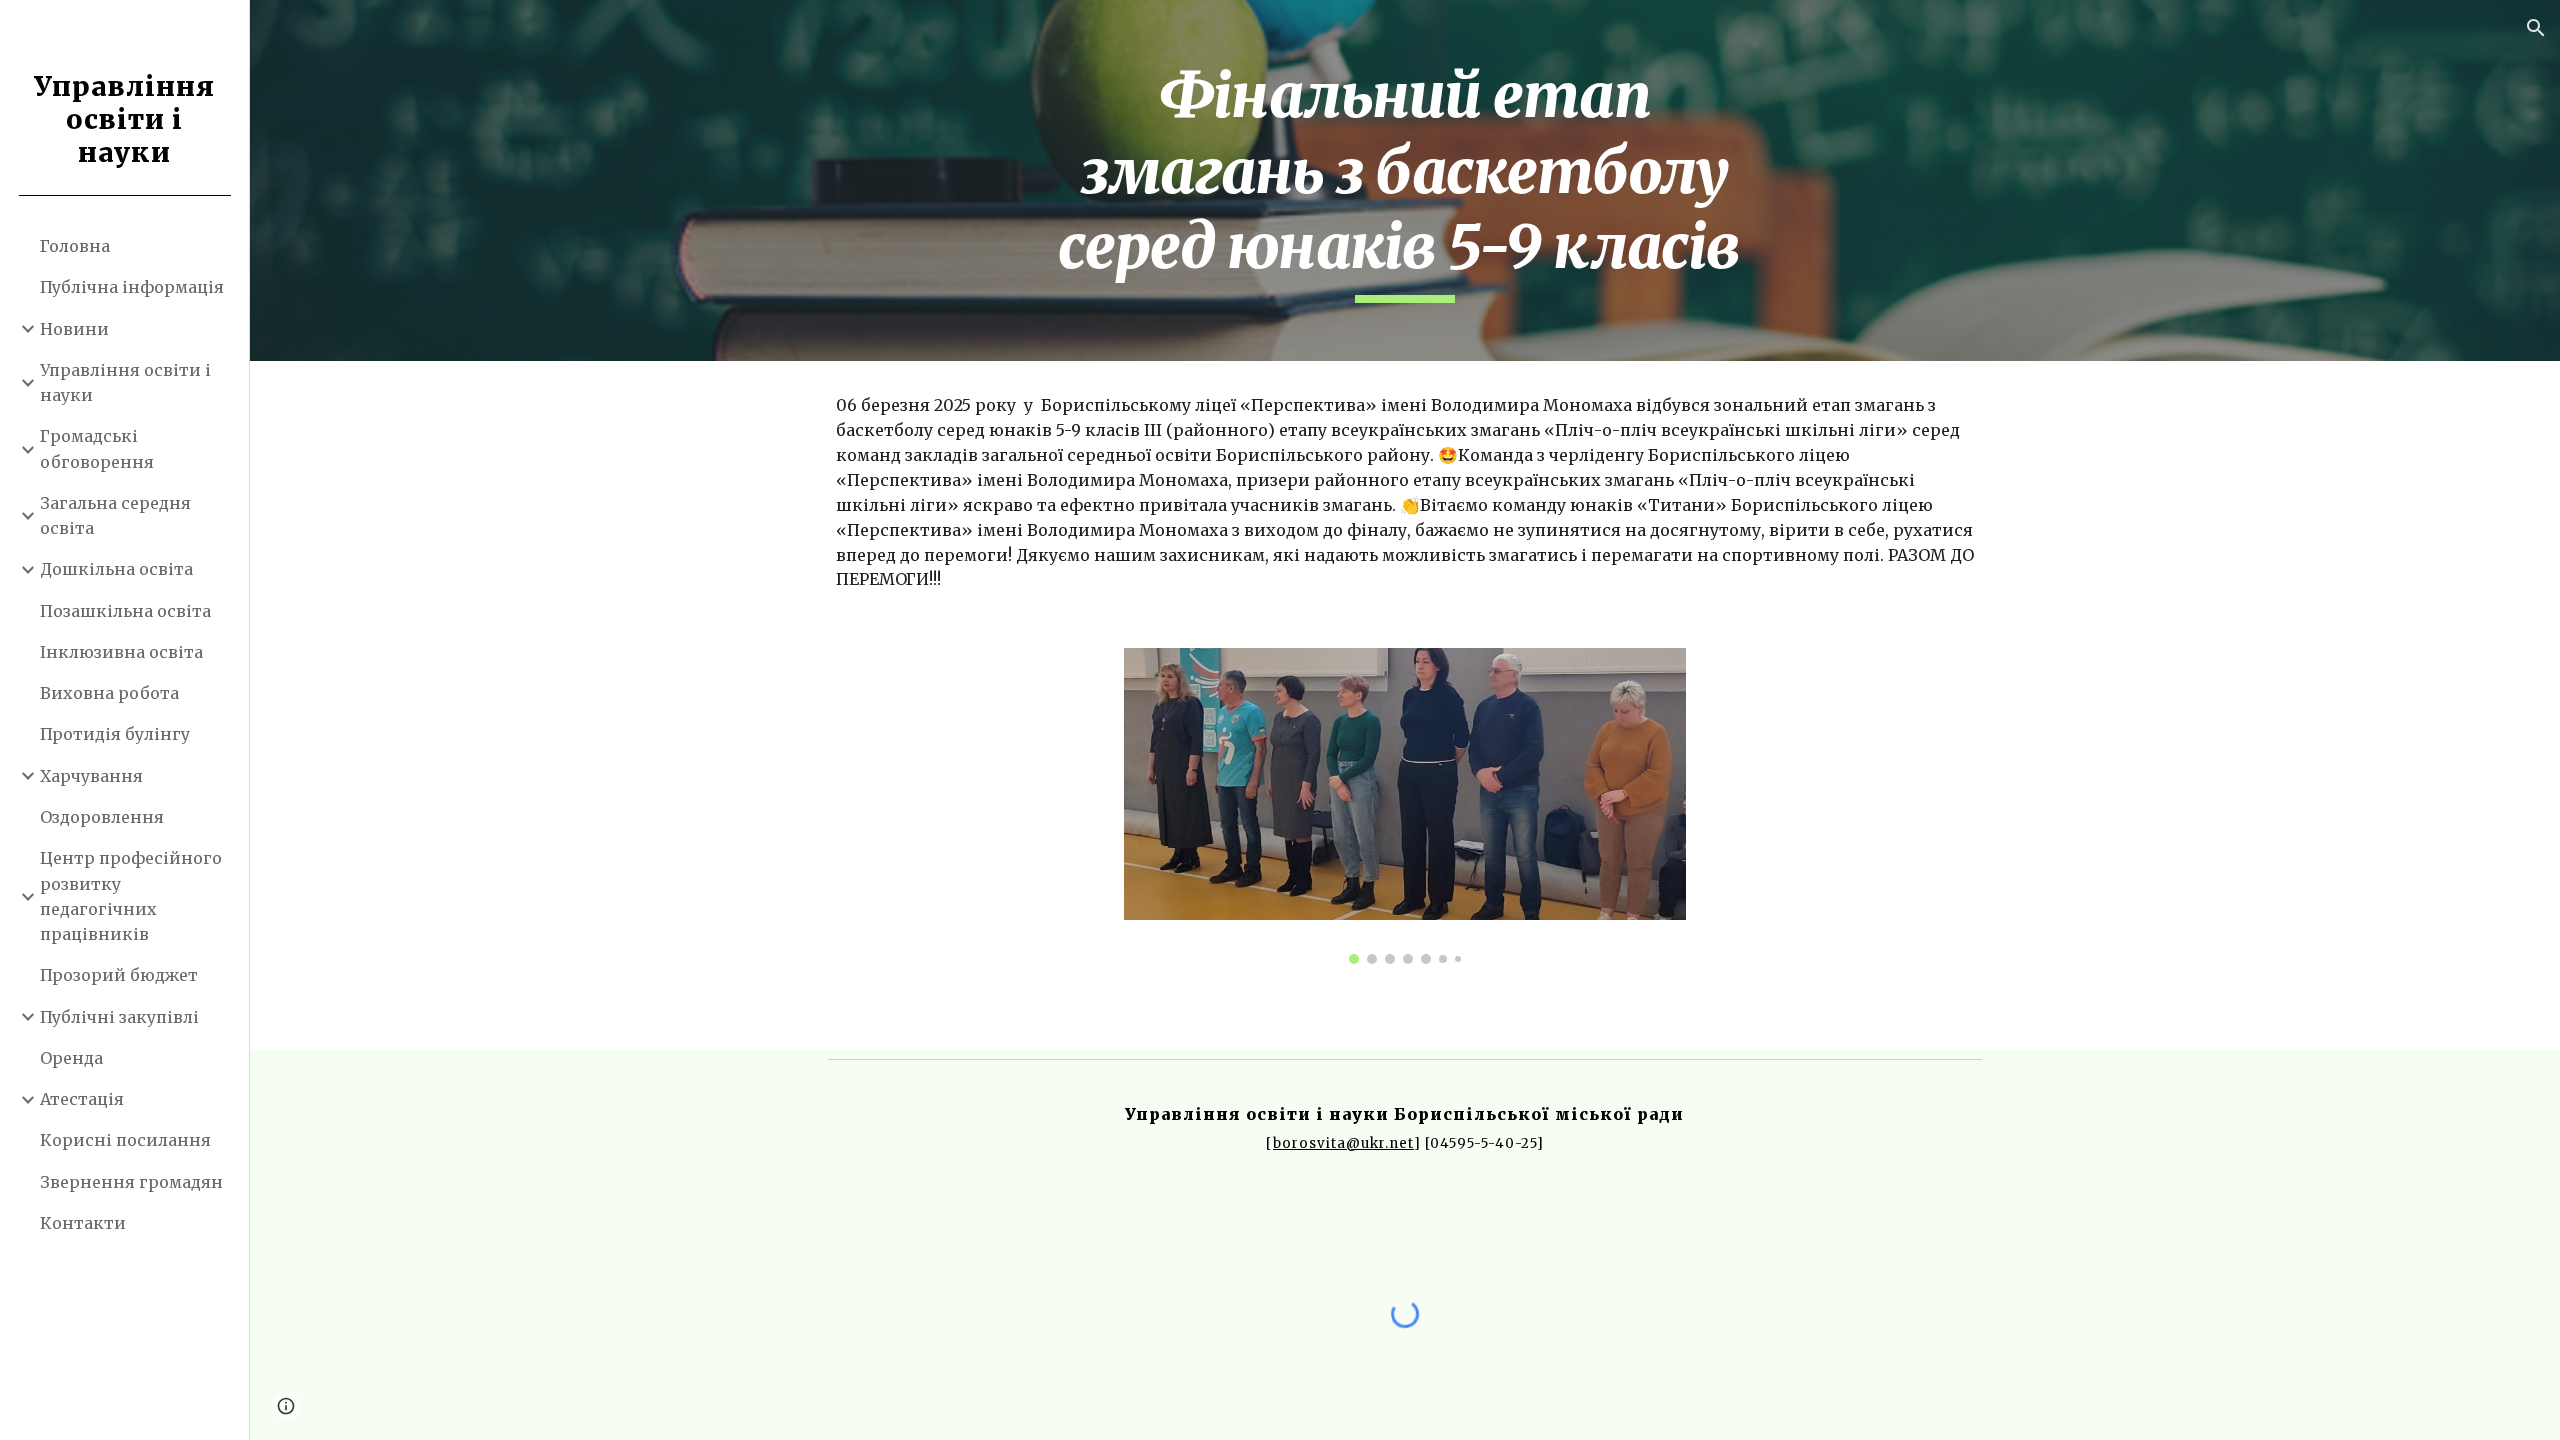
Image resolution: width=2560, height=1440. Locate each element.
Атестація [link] (82, 1099)
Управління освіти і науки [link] (125, 382)
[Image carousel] (1405, 806)
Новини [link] (74, 329)
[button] (2536, 28)
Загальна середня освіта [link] (115, 515)
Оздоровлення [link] (102, 817)
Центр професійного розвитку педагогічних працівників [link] (131, 896)
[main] (1405, 180)
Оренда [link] (71, 1058)
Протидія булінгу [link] (115, 734)
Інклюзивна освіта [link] (121, 652)
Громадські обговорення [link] (97, 448)
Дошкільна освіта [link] (116, 569)
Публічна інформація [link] (132, 287)
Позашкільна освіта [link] (125, 611)
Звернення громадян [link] (131, 1182)
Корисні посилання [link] (125, 1140)
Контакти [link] (83, 1223)
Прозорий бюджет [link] (119, 975)
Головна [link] (75, 246)
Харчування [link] (91, 776)
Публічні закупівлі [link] (119, 1017)
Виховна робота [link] (109, 693)
